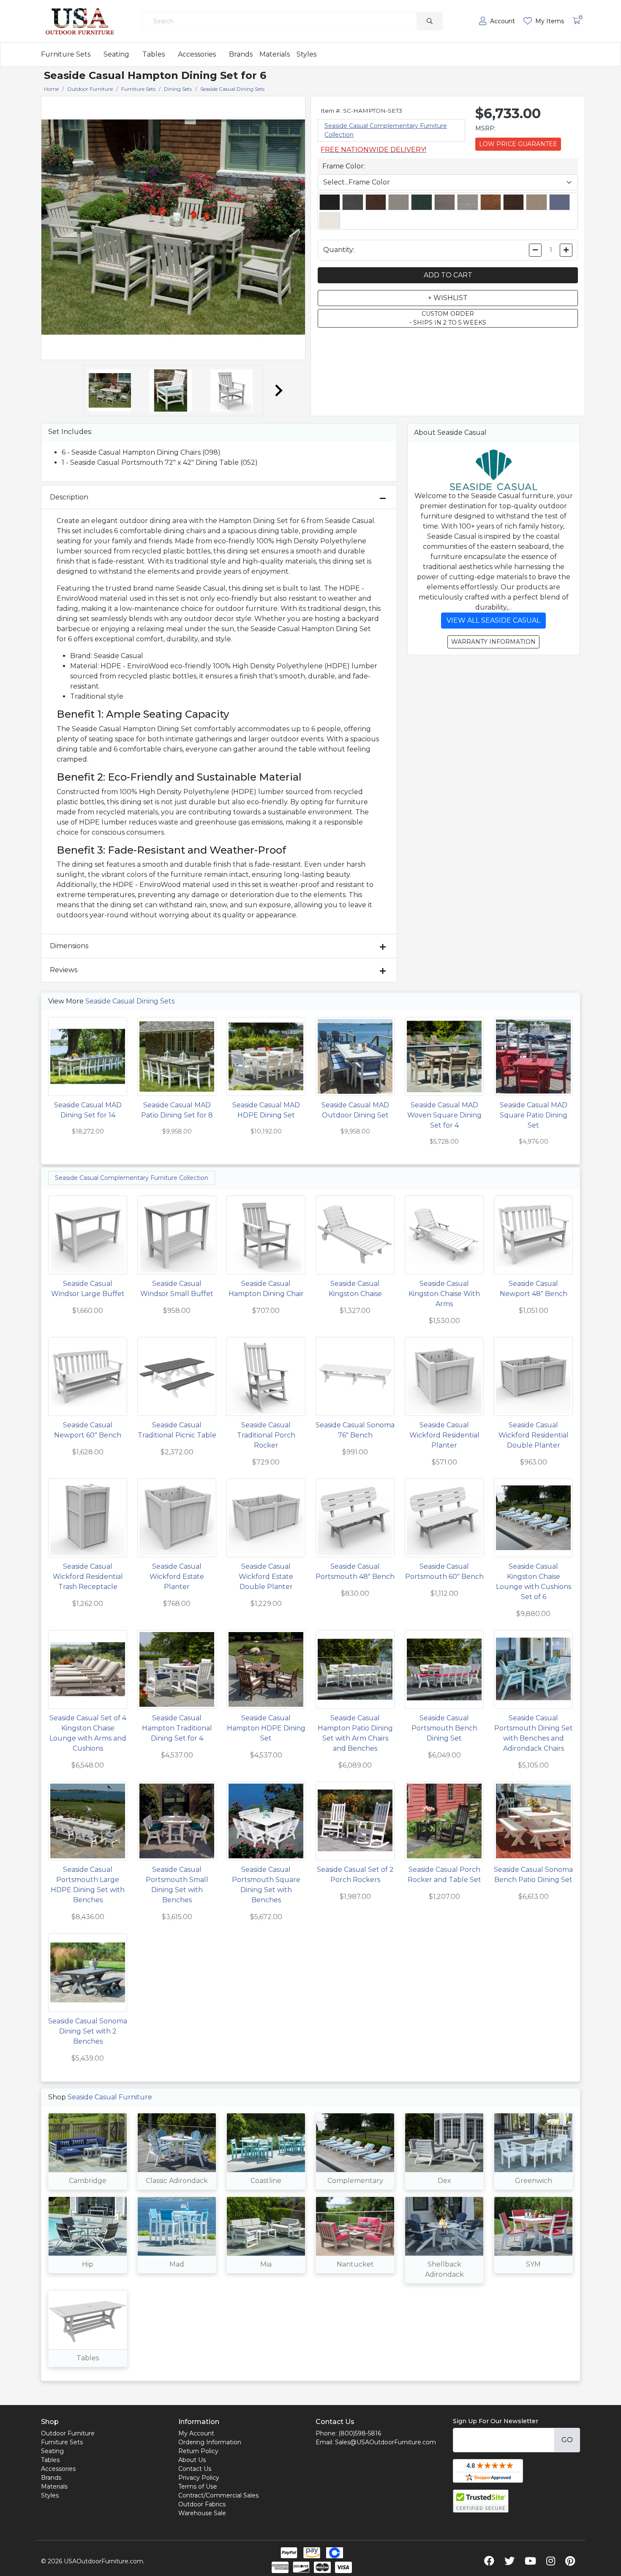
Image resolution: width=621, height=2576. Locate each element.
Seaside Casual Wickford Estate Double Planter (266, 1577)
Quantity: (339, 250)
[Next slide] (278, 390)
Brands (241, 54)
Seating (116, 54)
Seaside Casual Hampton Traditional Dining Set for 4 (177, 1728)
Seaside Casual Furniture (110, 2097)
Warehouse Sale (202, 2513)
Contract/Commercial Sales (218, 2495)
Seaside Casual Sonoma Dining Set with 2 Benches (88, 2031)
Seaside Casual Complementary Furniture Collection (132, 1178)
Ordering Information (210, 2442)
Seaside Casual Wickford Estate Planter (177, 1577)
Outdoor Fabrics (202, 2504)
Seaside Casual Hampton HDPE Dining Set (266, 1728)
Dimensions (69, 946)
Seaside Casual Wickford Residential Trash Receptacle (88, 1577)
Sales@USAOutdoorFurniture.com (385, 2442)
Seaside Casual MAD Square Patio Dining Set (534, 1115)
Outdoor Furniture (68, 2433)
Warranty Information (493, 642)
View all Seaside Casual (493, 620)
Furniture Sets (66, 54)
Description (69, 497)
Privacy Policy (199, 2478)
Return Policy (198, 2451)
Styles (306, 54)
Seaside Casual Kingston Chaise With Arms (444, 1294)
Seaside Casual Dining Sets (130, 1001)
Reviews (64, 970)
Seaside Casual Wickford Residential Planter (444, 1435)
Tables (154, 54)
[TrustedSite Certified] (481, 2501)
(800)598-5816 (360, 2433)
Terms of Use (198, 2487)
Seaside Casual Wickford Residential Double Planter (534, 1435)
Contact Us (195, 2469)
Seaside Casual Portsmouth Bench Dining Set (444, 1728)
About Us (192, 2460)
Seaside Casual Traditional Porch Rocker (266, 1435)
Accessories (197, 54)
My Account (196, 2433)
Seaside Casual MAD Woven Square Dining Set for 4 (444, 1115)
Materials (275, 54)
